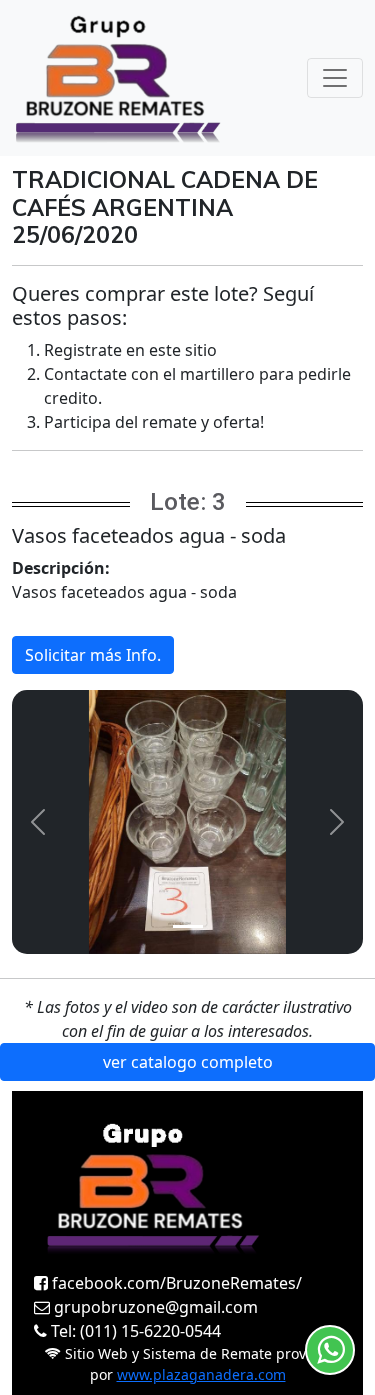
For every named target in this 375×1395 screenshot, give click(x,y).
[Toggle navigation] (335, 78)
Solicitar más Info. (93, 655)
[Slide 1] (188, 926)
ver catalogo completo (188, 1062)
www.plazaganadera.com (201, 1374)
